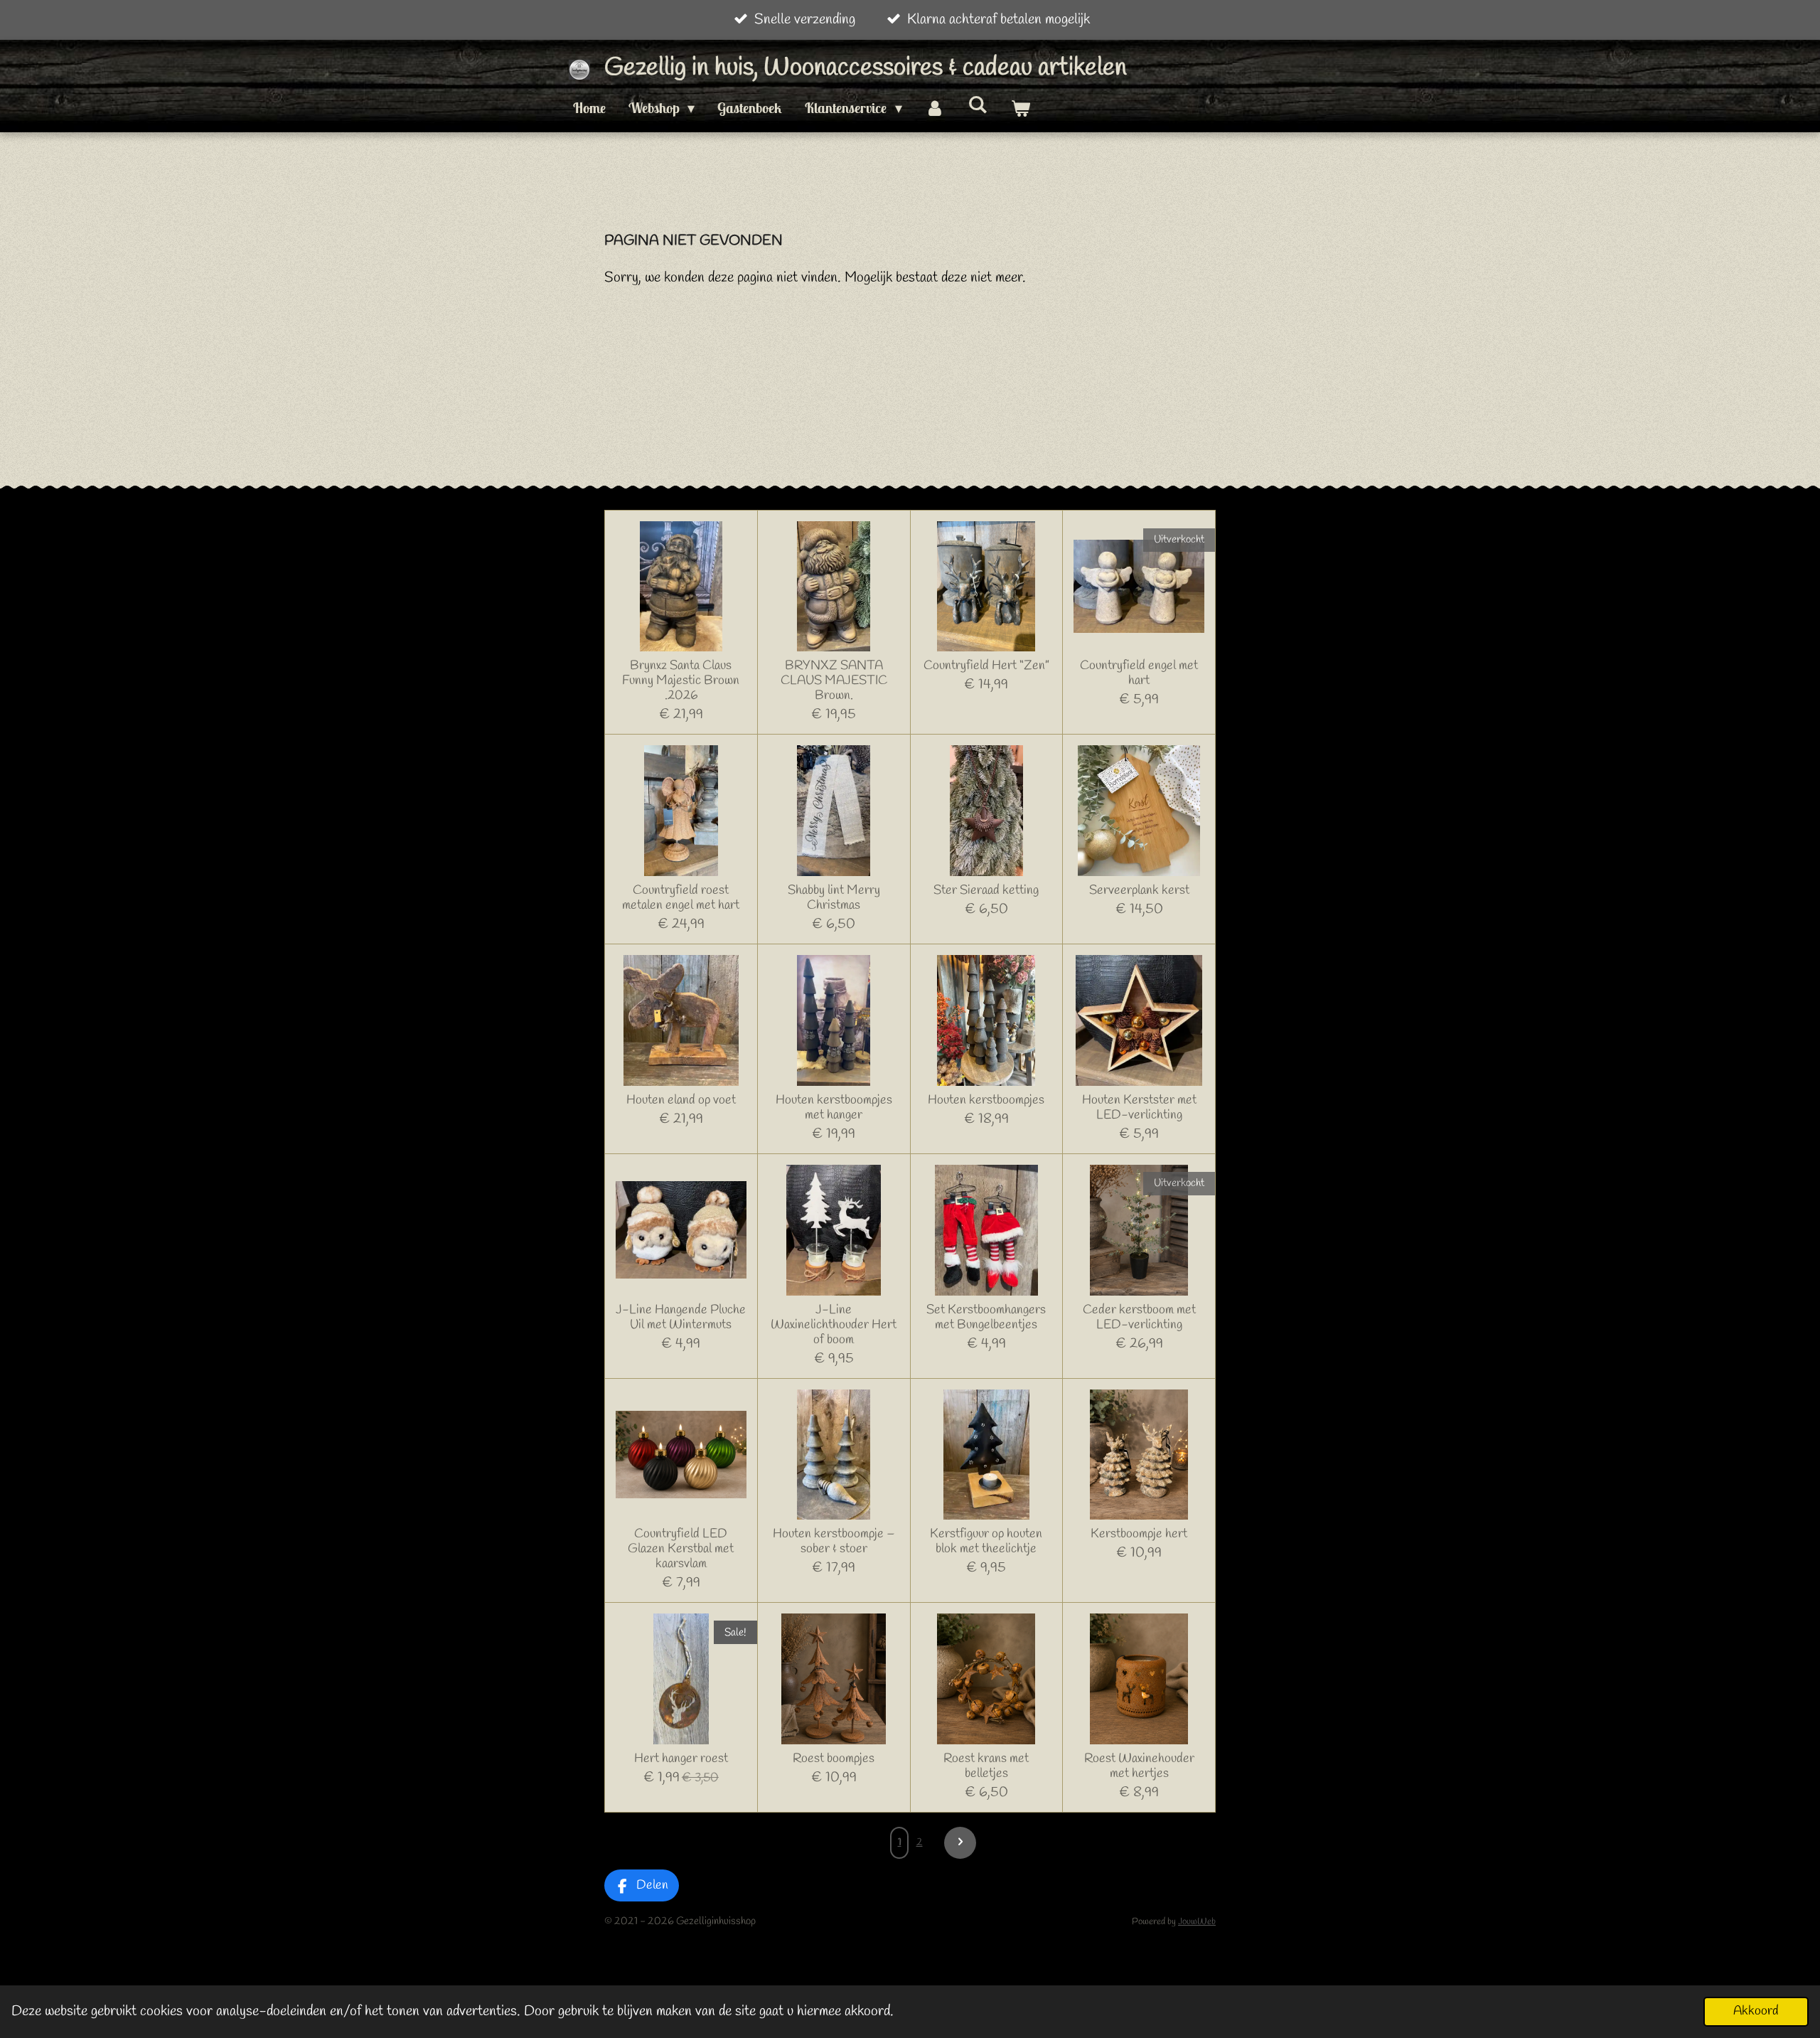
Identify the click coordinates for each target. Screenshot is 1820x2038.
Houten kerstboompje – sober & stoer (834, 1542)
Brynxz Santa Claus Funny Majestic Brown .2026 (681, 681)
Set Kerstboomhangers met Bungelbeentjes (986, 1318)
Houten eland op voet (681, 1100)
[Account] (935, 108)
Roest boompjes (834, 1759)
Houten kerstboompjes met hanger (834, 1108)
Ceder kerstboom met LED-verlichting (1139, 1318)
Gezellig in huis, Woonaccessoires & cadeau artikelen (866, 68)
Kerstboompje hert (1139, 1534)
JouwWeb (1197, 1922)
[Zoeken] (978, 104)
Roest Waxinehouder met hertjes (1139, 1766)
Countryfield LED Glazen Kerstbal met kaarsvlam (681, 1549)
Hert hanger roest (681, 1759)
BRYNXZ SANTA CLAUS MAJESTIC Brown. (834, 681)
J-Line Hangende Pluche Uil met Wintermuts (681, 1318)
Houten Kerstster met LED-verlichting (1139, 1108)
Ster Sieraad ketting (986, 891)
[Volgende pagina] (960, 1843)
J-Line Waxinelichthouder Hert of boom (834, 1325)
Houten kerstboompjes (986, 1100)
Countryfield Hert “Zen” (986, 666)
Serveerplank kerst (1139, 891)
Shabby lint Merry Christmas (834, 898)
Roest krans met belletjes (986, 1766)
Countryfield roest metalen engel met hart (681, 898)
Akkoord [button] (1756, 2011)
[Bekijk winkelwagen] (1020, 108)
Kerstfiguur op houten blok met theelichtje (986, 1542)
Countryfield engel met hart (1139, 673)
